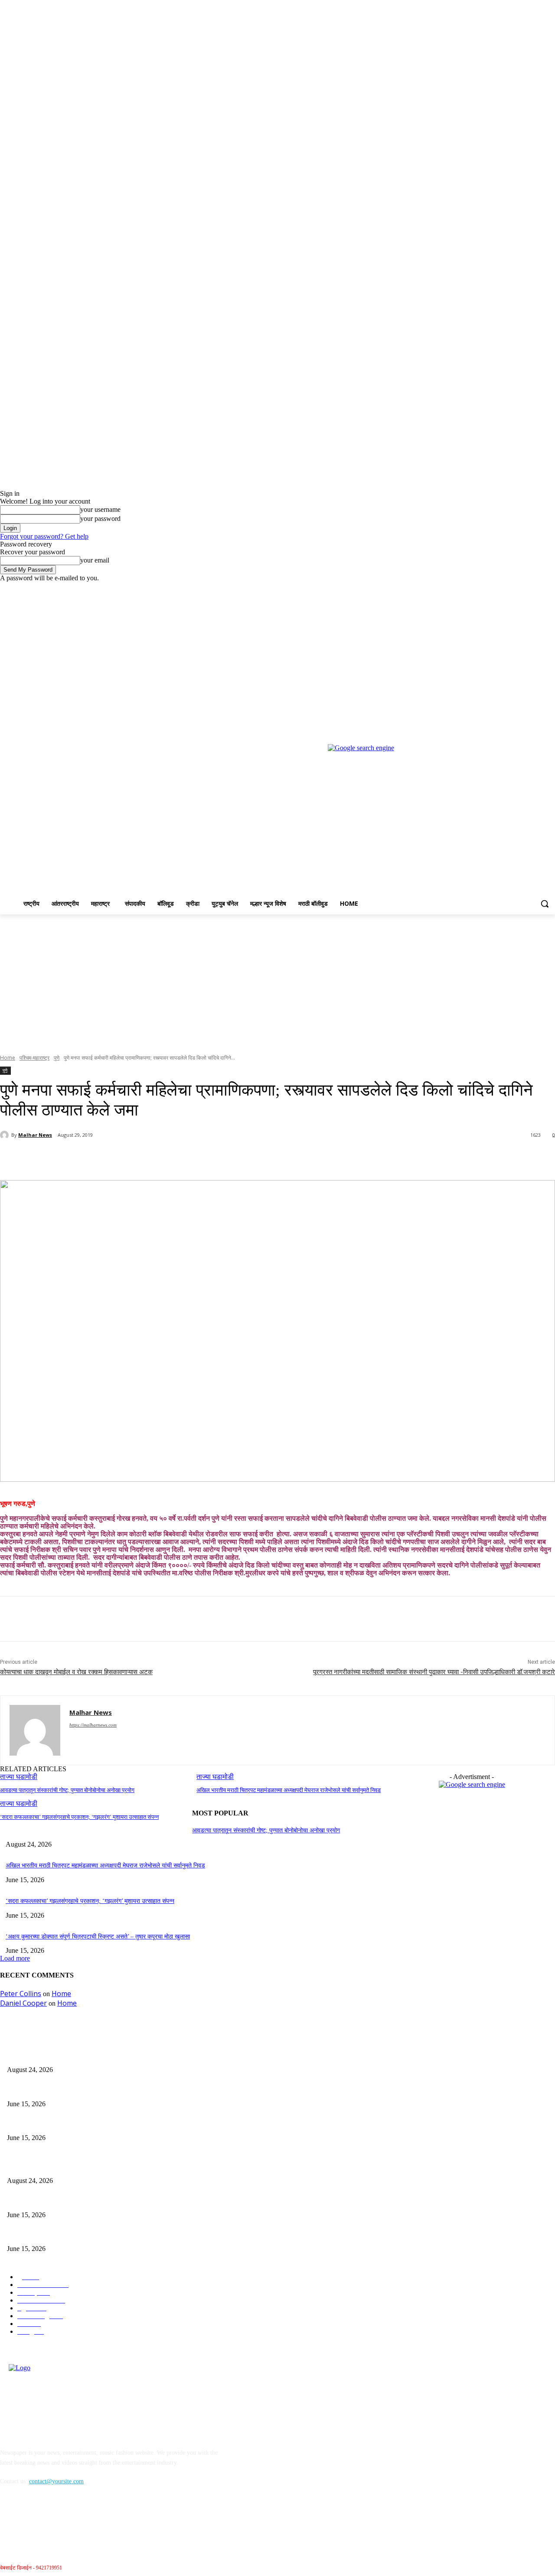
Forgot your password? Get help (44, 536)
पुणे (57, 1058)
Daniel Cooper (23, 2003)
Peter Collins (21, 1994)
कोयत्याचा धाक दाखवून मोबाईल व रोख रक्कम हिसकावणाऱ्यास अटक (76, 1672)
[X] (526, 588)
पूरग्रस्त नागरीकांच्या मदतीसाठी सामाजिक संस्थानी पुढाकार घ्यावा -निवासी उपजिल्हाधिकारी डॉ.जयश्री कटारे (434, 1672)
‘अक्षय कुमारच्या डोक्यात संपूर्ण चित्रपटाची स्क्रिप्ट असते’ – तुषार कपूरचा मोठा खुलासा (98, 1937)
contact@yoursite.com (56, 2481)
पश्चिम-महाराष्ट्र (34, 1058)
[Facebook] (502, 588)
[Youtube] (550, 588)
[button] (545, 904)
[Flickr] (53, 2521)
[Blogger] (9, 2521)
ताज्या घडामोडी (19, 1804)
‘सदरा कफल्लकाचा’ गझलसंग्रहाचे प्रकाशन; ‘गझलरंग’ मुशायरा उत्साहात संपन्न (79, 1817)
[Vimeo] (538, 588)
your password (100, 519)
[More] (205, 1158)
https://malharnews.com (93, 1725)
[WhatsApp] (173, 1158)
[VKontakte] (98, 2521)
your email (95, 560)
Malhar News (35, 1135)
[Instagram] (514, 588)
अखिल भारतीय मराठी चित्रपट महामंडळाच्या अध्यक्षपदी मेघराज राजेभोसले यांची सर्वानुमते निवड (289, 1790)
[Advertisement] (277, 979)
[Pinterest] (142, 1158)
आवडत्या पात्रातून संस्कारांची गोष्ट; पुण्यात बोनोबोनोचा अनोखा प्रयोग (67, 1790)
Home (8, 1058)
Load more (15, 1958)
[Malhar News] (6, 1135)
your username (100, 509)
